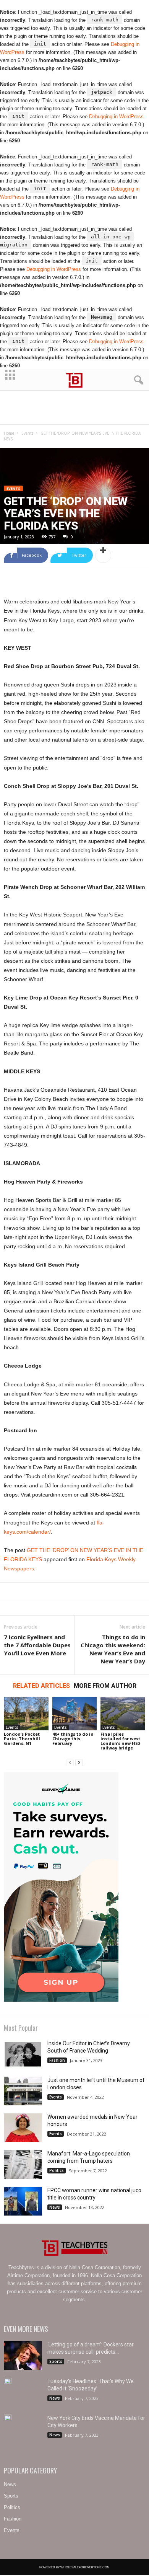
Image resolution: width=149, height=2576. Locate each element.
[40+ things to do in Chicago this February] (75, 1714)
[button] (137, 380)
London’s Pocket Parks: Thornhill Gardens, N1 (22, 1739)
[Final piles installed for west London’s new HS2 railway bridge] (123, 1714)
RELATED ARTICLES (41, 1686)
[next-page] (79, 1763)
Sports (56, 2361)
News (55, 2207)
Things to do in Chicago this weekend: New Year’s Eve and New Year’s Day (113, 1649)
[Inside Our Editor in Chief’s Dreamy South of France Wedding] (23, 2054)
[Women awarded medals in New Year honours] (23, 2128)
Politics (57, 2170)
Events (27, 433)
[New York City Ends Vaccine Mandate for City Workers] (8, 2417)
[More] (103, 555)
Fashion (57, 2060)
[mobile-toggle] (10, 380)
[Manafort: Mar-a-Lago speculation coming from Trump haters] (23, 2164)
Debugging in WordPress (116, 117)
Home (9, 433)
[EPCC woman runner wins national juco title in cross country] (23, 2201)
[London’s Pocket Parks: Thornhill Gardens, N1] (26, 1714)
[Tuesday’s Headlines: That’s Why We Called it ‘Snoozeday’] (8, 2381)
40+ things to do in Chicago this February (73, 1739)
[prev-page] (70, 1763)
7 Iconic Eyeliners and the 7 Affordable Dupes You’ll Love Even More (37, 1645)
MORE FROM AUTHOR (105, 1686)
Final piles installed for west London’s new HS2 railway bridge (120, 1741)
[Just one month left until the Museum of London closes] (23, 2091)
